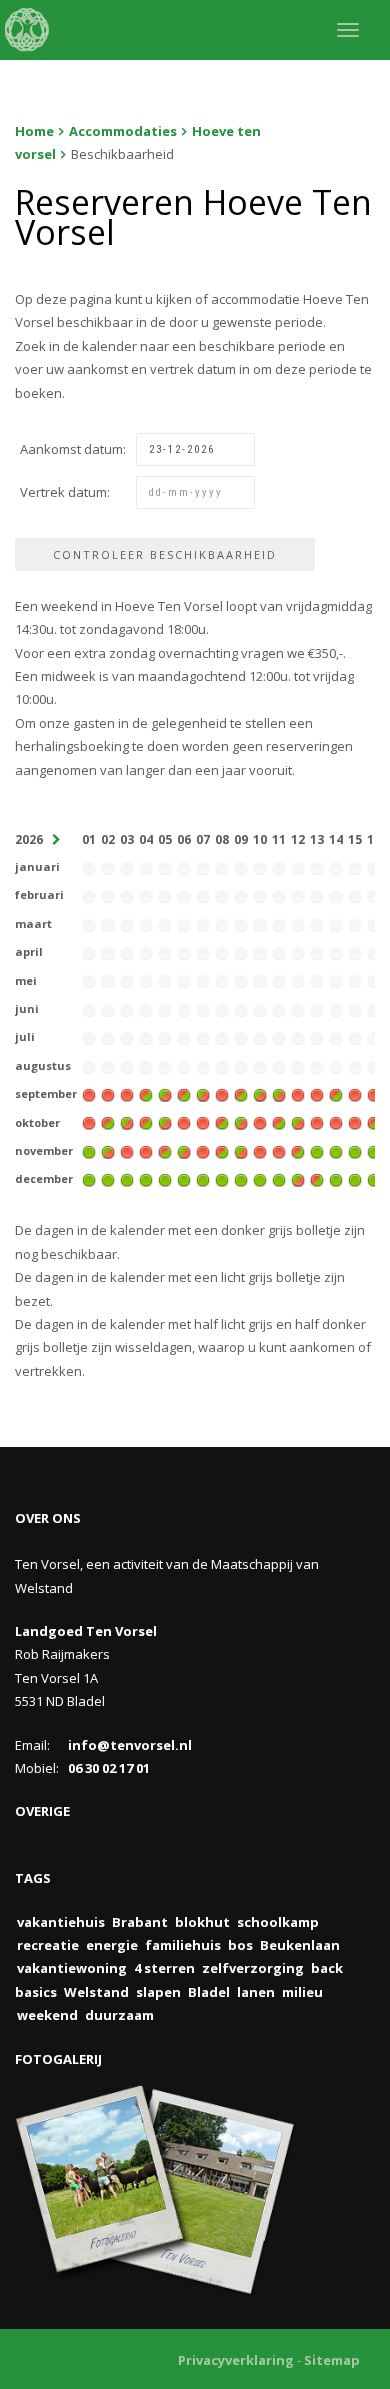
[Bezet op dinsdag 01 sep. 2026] (89, 1093)
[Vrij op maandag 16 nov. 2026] (374, 1150)
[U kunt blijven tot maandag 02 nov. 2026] (108, 1150)
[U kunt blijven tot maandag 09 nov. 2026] (241, 1150)
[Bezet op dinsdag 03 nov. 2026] (127, 1150)
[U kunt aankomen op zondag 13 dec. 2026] (317, 1179)
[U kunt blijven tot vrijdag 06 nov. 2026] (184, 1150)
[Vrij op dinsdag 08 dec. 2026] (222, 1179)
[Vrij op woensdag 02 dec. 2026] (108, 1179)
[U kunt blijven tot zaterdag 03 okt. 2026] (127, 1122)
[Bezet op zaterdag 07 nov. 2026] (203, 1150)
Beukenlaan (300, 1945)
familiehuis (183, 1945)
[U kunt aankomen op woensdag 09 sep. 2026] (241, 1093)
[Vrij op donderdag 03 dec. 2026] (127, 1179)
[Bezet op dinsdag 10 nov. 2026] (260, 1150)
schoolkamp (278, 1922)
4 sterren (164, 1968)
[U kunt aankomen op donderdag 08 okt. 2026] (222, 1122)
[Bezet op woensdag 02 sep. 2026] (108, 1093)
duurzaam (119, 2015)
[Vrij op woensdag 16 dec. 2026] (374, 1179)
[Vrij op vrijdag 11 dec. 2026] (279, 1179)
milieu (302, 1992)
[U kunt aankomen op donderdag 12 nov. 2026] (298, 1150)
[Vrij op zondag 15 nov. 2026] (355, 1150)
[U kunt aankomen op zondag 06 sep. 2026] (184, 1093)
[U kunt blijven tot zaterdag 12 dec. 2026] (298, 1179)
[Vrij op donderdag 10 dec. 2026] (260, 1179)
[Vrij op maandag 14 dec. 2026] (336, 1179)
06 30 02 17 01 (109, 1768)
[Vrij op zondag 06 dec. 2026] (184, 1179)
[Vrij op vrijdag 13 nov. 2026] (317, 1150)
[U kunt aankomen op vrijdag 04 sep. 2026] (146, 1093)
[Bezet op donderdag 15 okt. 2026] (355, 1122)
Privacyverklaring (236, 2360)
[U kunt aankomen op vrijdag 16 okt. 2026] (374, 1122)
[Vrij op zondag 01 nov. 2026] (89, 1150)
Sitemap (332, 2360)
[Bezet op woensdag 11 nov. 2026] (279, 1150)
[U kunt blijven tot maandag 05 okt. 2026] (165, 1122)
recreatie (48, 1945)
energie (112, 1945)
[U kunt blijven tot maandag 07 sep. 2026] (203, 1093)
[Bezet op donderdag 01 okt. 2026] (89, 1122)
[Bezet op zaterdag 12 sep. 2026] (298, 1093)
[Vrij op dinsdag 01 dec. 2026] (89, 1179)
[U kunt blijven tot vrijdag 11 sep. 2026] (279, 1093)
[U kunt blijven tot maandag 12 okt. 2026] (298, 1122)
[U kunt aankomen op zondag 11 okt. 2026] (279, 1122)
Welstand (96, 1992)
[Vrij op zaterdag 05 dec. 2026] (165, 1179)
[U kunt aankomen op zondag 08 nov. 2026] (222, 1150)
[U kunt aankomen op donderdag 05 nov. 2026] (165, 1150)
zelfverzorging (253, 1968)
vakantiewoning (72, 1968)
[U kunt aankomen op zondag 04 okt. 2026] (146, 1122)
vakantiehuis (61, 1922)
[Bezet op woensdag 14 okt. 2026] (336, 1122)
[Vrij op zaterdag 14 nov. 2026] (336, 1150)
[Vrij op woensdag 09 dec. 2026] (241, 1179)
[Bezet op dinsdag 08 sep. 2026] (222, 1093)
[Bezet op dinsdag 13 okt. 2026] (317, 1122)
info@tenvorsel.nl (130, 1745)
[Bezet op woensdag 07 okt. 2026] (203, 1122)
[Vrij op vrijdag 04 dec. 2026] (146, 1179)
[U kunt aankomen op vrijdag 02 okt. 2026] (108, 1122)
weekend (47, 2015)
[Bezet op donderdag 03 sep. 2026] (127, 1093)
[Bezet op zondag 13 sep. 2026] (317, 1093)
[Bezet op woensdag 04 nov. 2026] (146, 1150)
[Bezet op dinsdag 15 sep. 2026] (355, 1093)
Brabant (140, 1922)
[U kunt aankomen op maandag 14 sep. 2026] (336, 1093)
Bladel (209, 1992)
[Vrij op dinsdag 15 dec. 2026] (355, 1179)
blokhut (202, 1922)
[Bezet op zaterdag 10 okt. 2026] (260, 1122)
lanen (256, 1992)
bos (240, 1945)
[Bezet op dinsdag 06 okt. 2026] (184, 1122)
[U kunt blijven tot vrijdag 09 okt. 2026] (241, 1122)
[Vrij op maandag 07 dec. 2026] (203, 1179)
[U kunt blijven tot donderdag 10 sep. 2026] (260, 1093)
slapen (158, 1992)
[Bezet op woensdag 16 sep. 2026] (374, 1093)
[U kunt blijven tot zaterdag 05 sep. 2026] (165, 1093)
